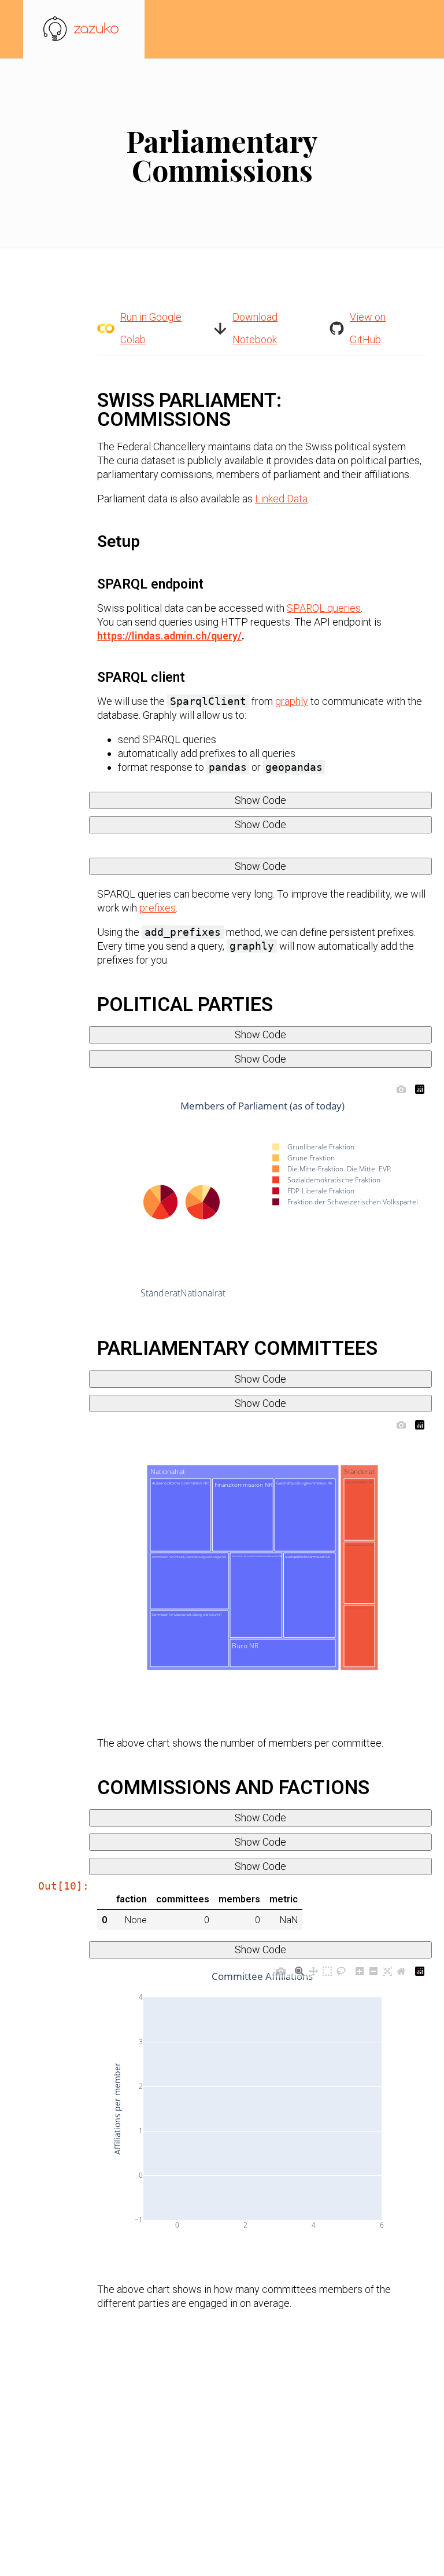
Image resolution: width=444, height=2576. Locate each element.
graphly (292, 701)
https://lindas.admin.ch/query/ (169, 636)
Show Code (260, 800)
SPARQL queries (324, 608)
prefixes (158, 908)
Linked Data (281, 499)
